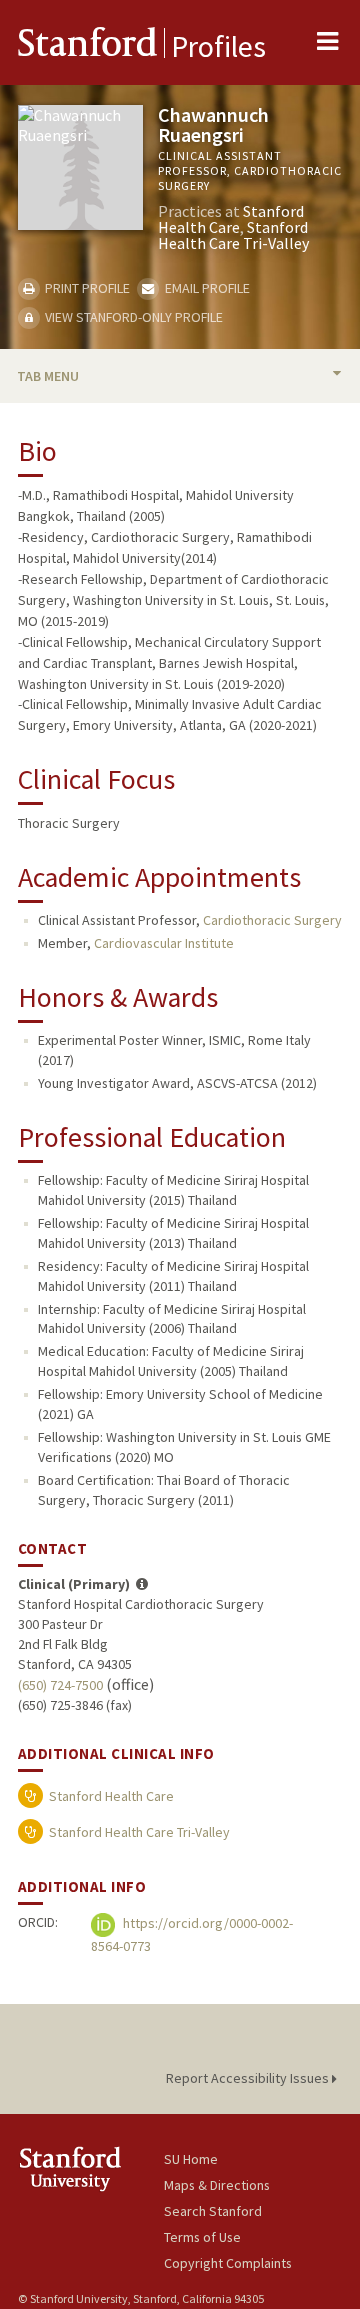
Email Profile (205, 288)
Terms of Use (202, 2237)
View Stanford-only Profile (132, 317)
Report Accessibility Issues (249, 2078)
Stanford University (91, 2168)
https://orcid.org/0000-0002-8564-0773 (192, 1934)
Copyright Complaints (228, 2263)
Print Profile (86, 288)
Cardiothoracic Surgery (272, 920)
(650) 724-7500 (60, 1685)
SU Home (191, 2159)
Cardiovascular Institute (164, 943)
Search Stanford (213, 2211)
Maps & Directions (217, 2185)
